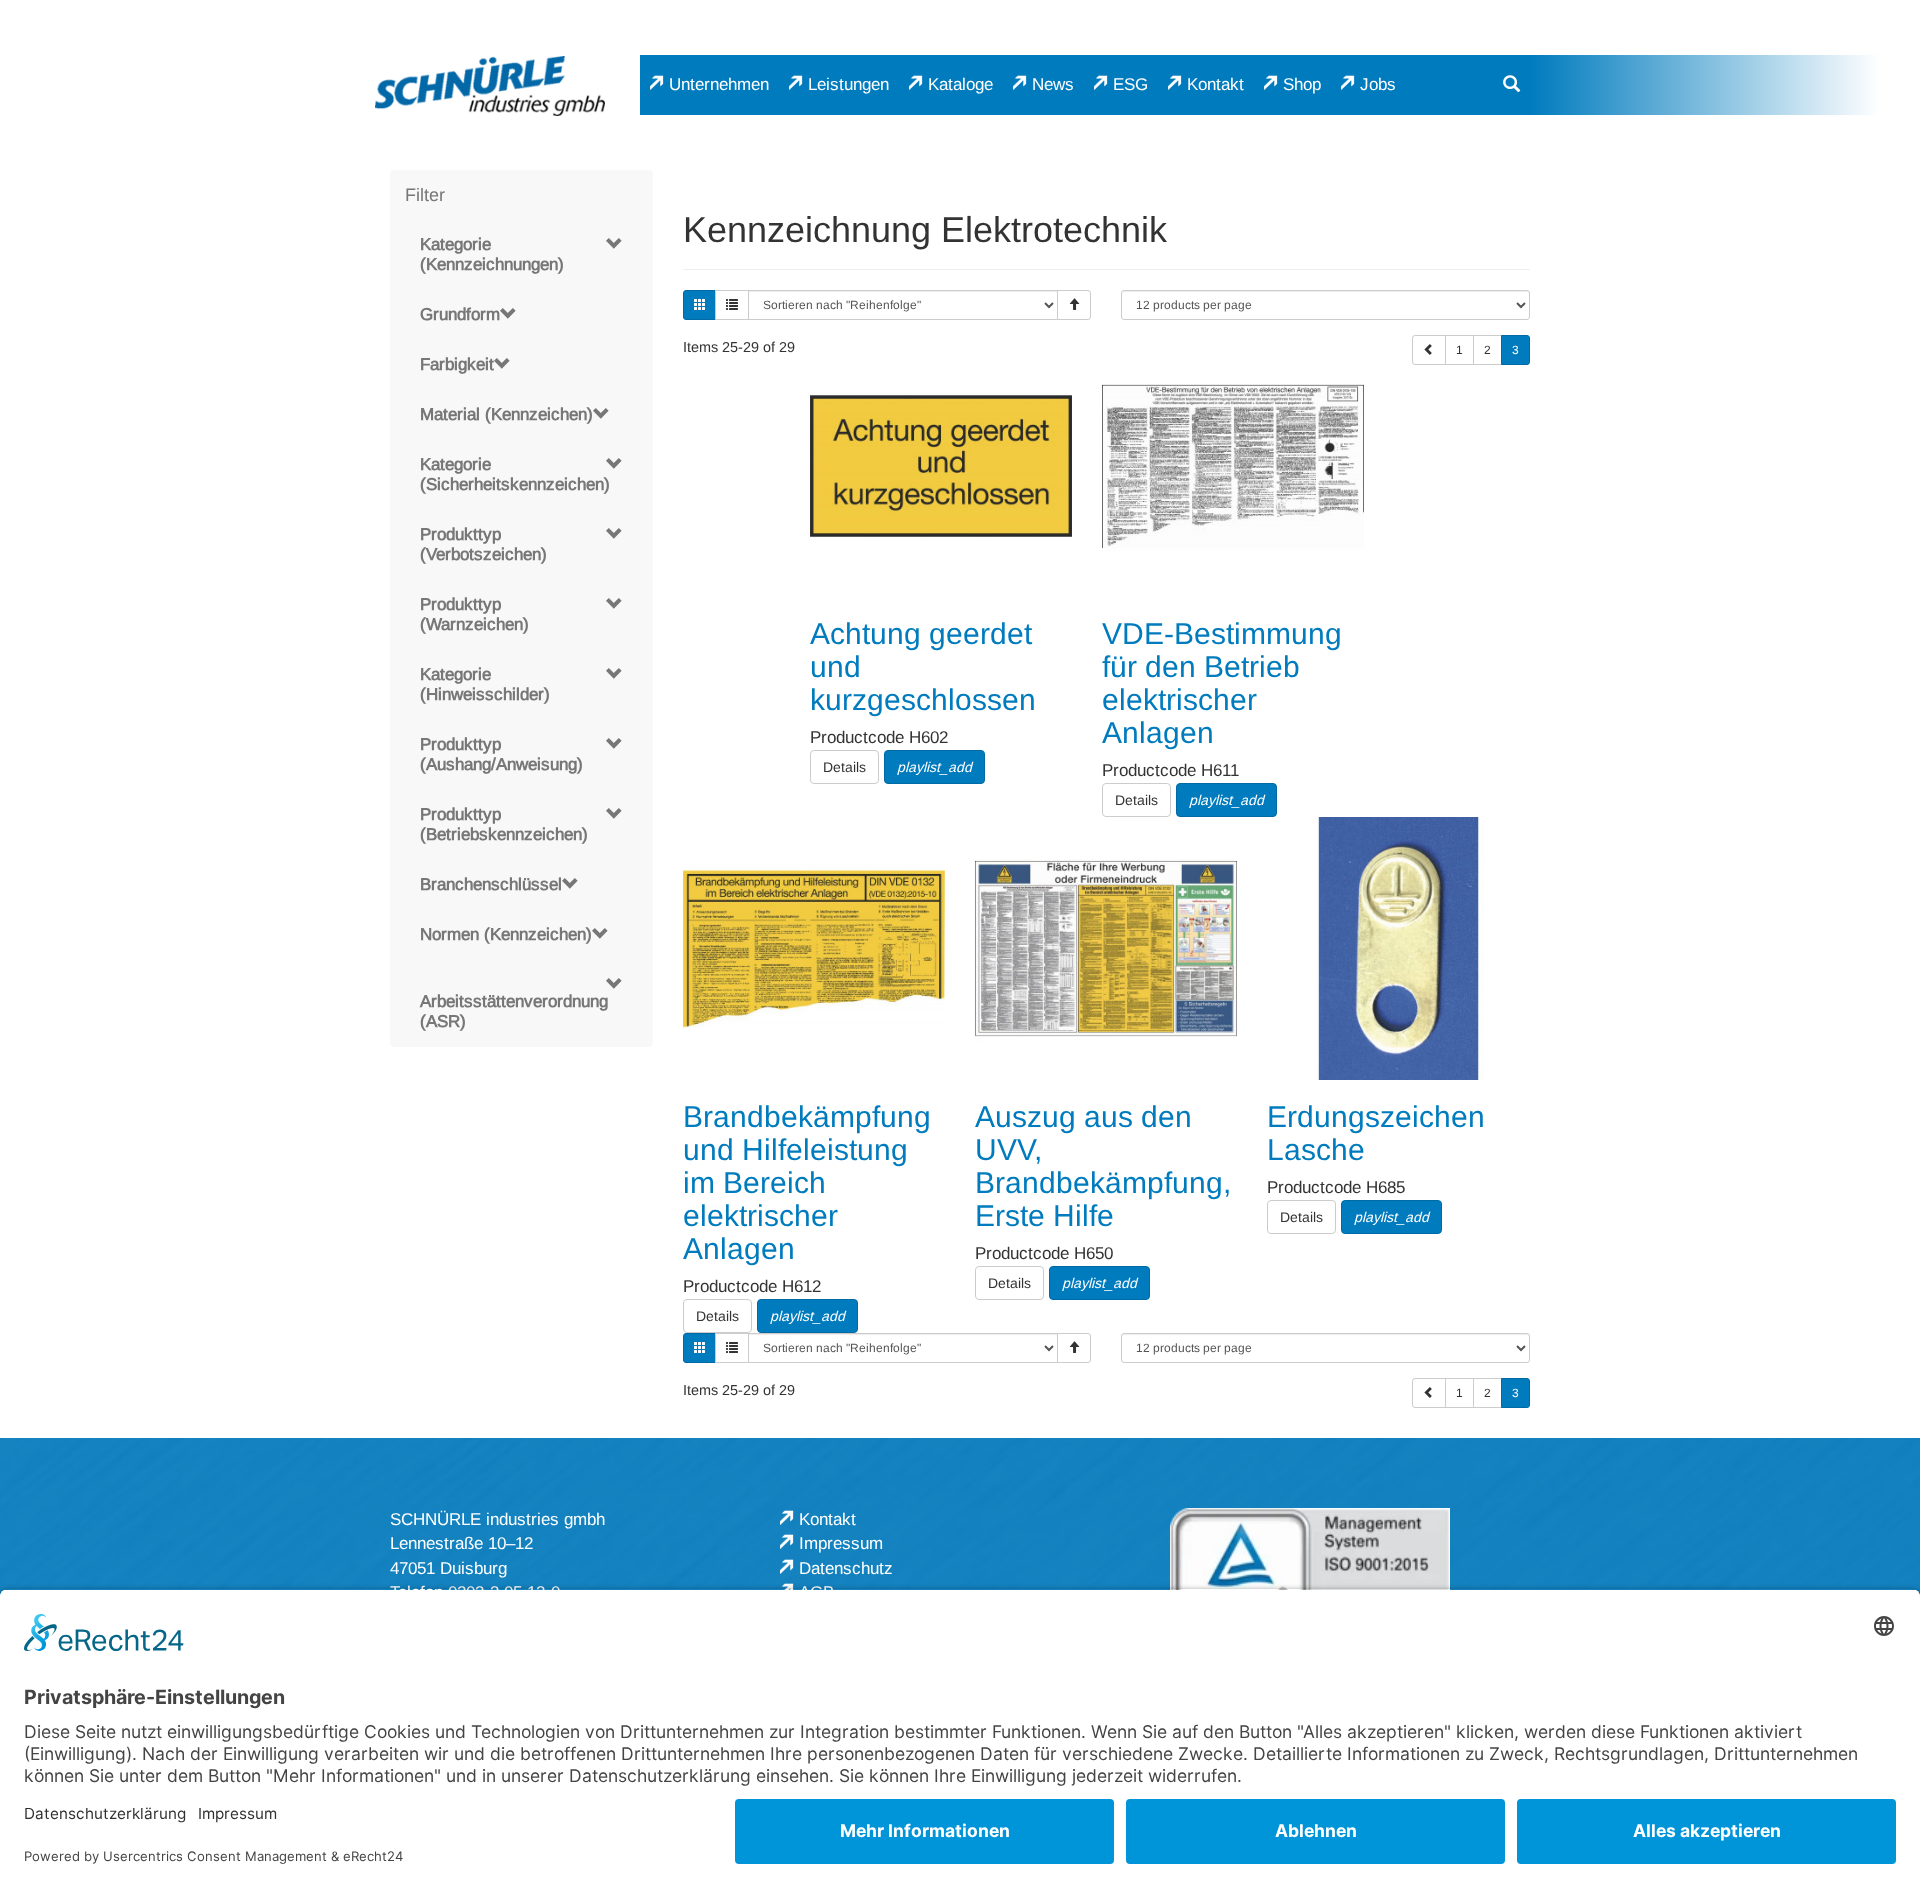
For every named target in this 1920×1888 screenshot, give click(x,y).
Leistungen (848, 84)
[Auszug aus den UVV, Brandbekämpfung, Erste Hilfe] (1106, 948)
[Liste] (732, 305)
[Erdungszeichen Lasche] (1398, 948)
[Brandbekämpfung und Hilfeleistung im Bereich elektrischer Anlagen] (814, 948)
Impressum (841, 1543)
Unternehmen (719, 84)
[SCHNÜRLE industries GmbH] (490, 85)
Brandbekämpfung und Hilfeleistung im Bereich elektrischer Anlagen (807, 1182)
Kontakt (1215, 84)
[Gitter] (700, 305)
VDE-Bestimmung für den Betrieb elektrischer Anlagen (1222, 683)
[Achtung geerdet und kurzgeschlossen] (941, 466)
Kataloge (960, 84)
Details (844, 767)
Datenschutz (846, 1568)
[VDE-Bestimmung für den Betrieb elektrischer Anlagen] (1233, 466)
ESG (1130, 84)
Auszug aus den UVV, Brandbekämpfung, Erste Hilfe (1103, 1166)
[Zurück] (1429, 350)
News (1053, 84)
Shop (1302, 84)
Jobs (1378, 84)
